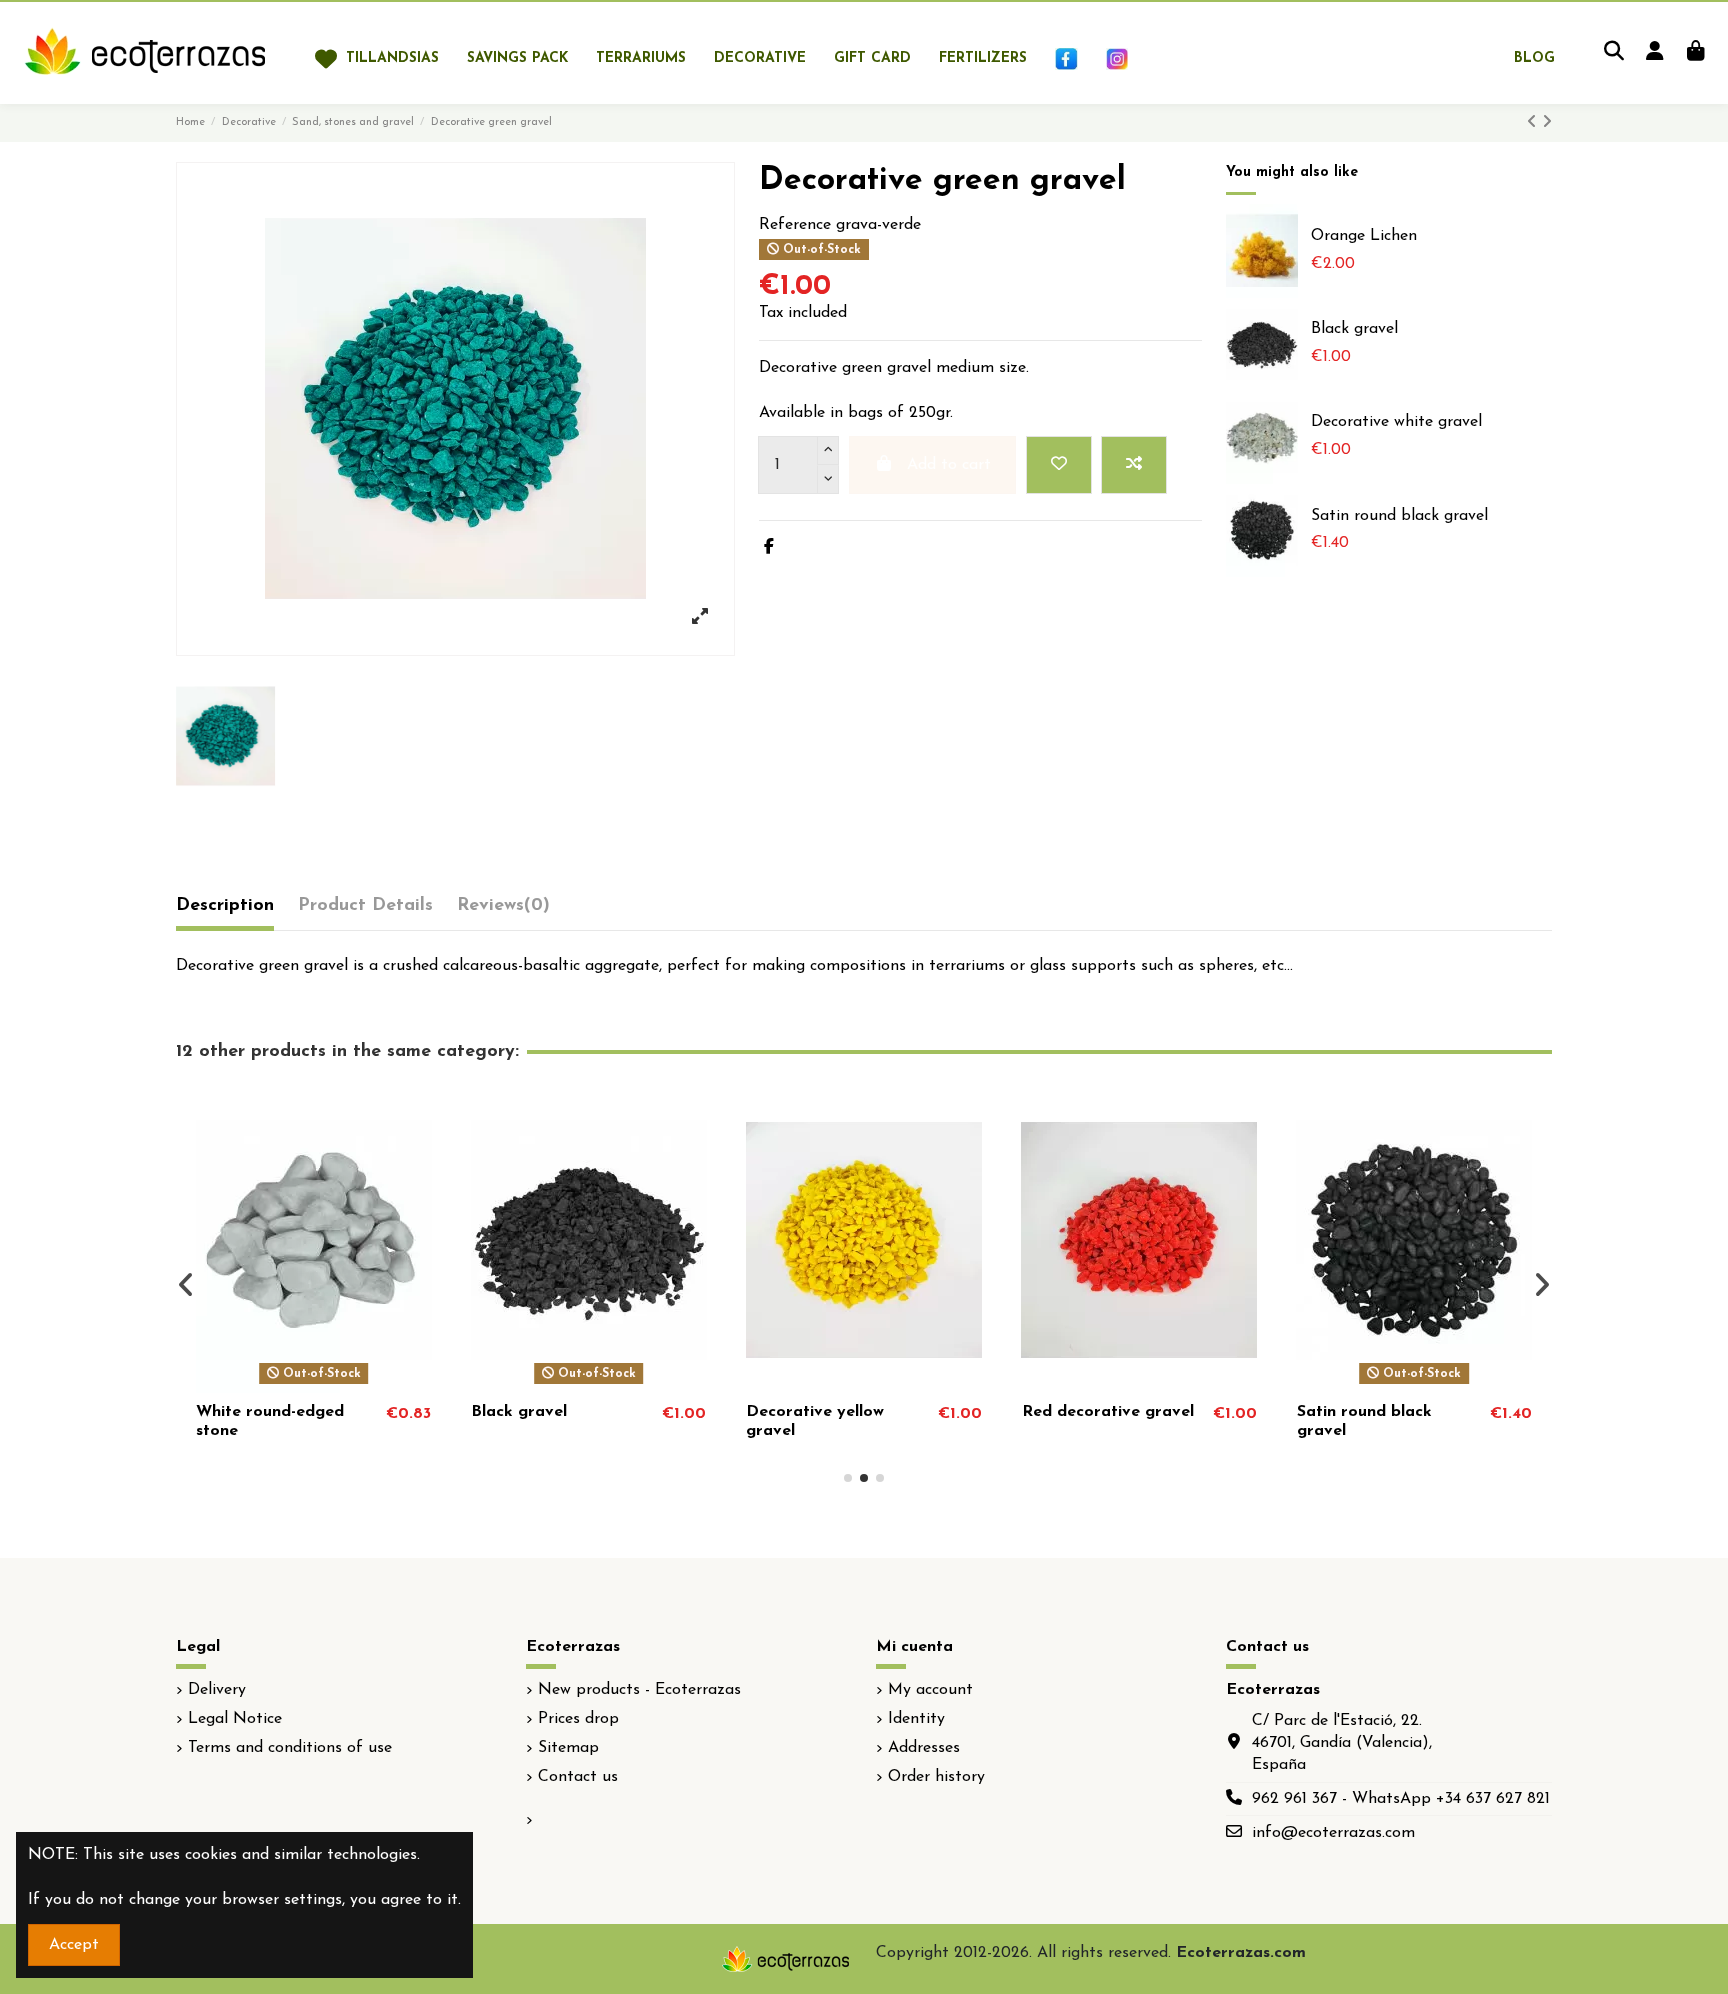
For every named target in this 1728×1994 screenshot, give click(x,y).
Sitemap (568, 1748)
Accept (74, 1945)
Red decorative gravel (1108, 1412)
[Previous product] (1534, 123)
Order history (936, 1777)
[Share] (769, 548)
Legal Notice (235, 1719)
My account (930, 1690)
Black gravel (1354, 329)
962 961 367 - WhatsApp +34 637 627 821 (1401, 1799)
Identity (916, 1719)
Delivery (217, 1690)
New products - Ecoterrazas (639, 1690)
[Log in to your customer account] (1654, 53)
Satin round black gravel (1399, 516)
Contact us (578, 1777)
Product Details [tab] (365, 906)
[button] (848, 1478)
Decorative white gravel (1396, 422)
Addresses (924, 1748)
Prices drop (578, 1719)
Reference (795, 225)
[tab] (503, 910)
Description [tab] (225, 906)
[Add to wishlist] (1059, 465)
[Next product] (1547, 123)
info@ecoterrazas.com (1333, 1833)
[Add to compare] (1134, 465)
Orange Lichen (1364, 236)
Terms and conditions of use (290, 1748)
